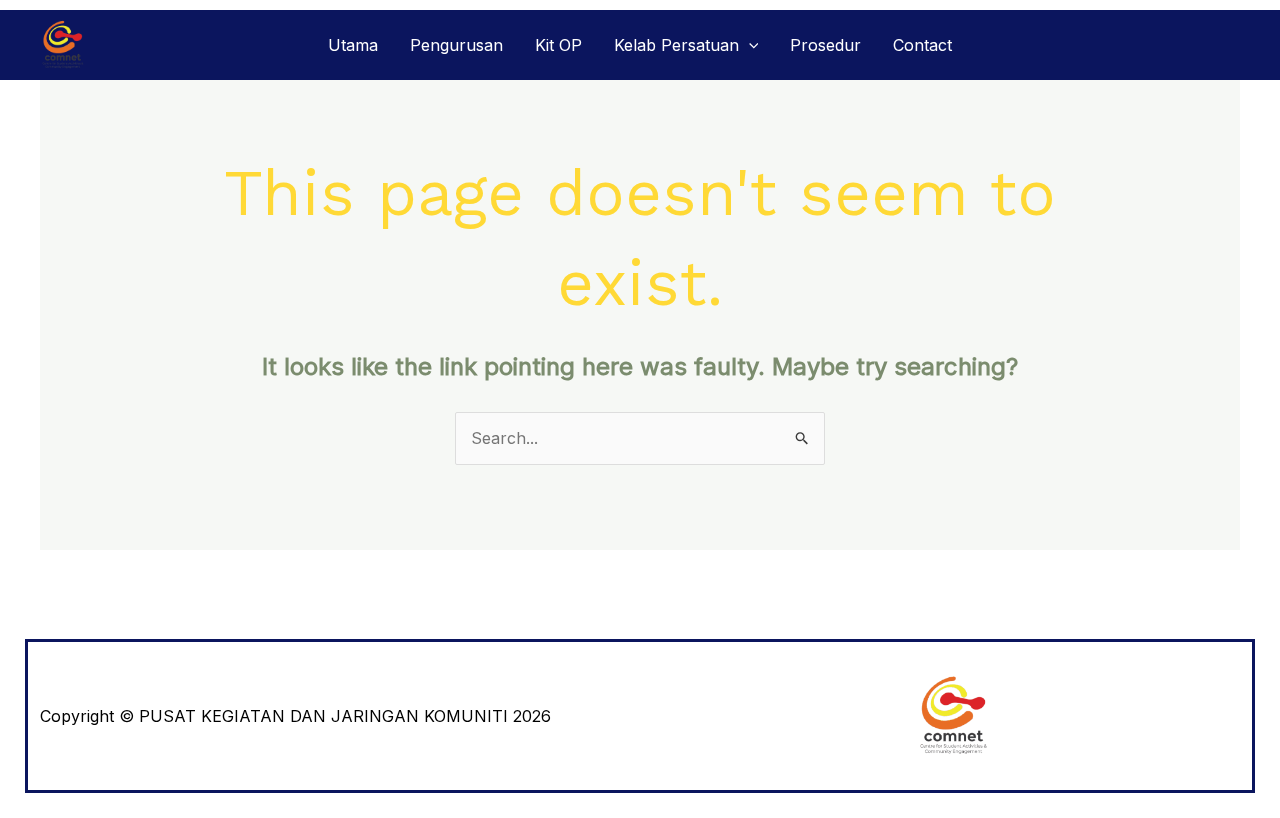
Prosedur (825, 45)
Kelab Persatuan (676, 45)
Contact (922, 45)
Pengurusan (456, 45)
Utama (353, 45)
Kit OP (558, 45)
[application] (749, 45)
